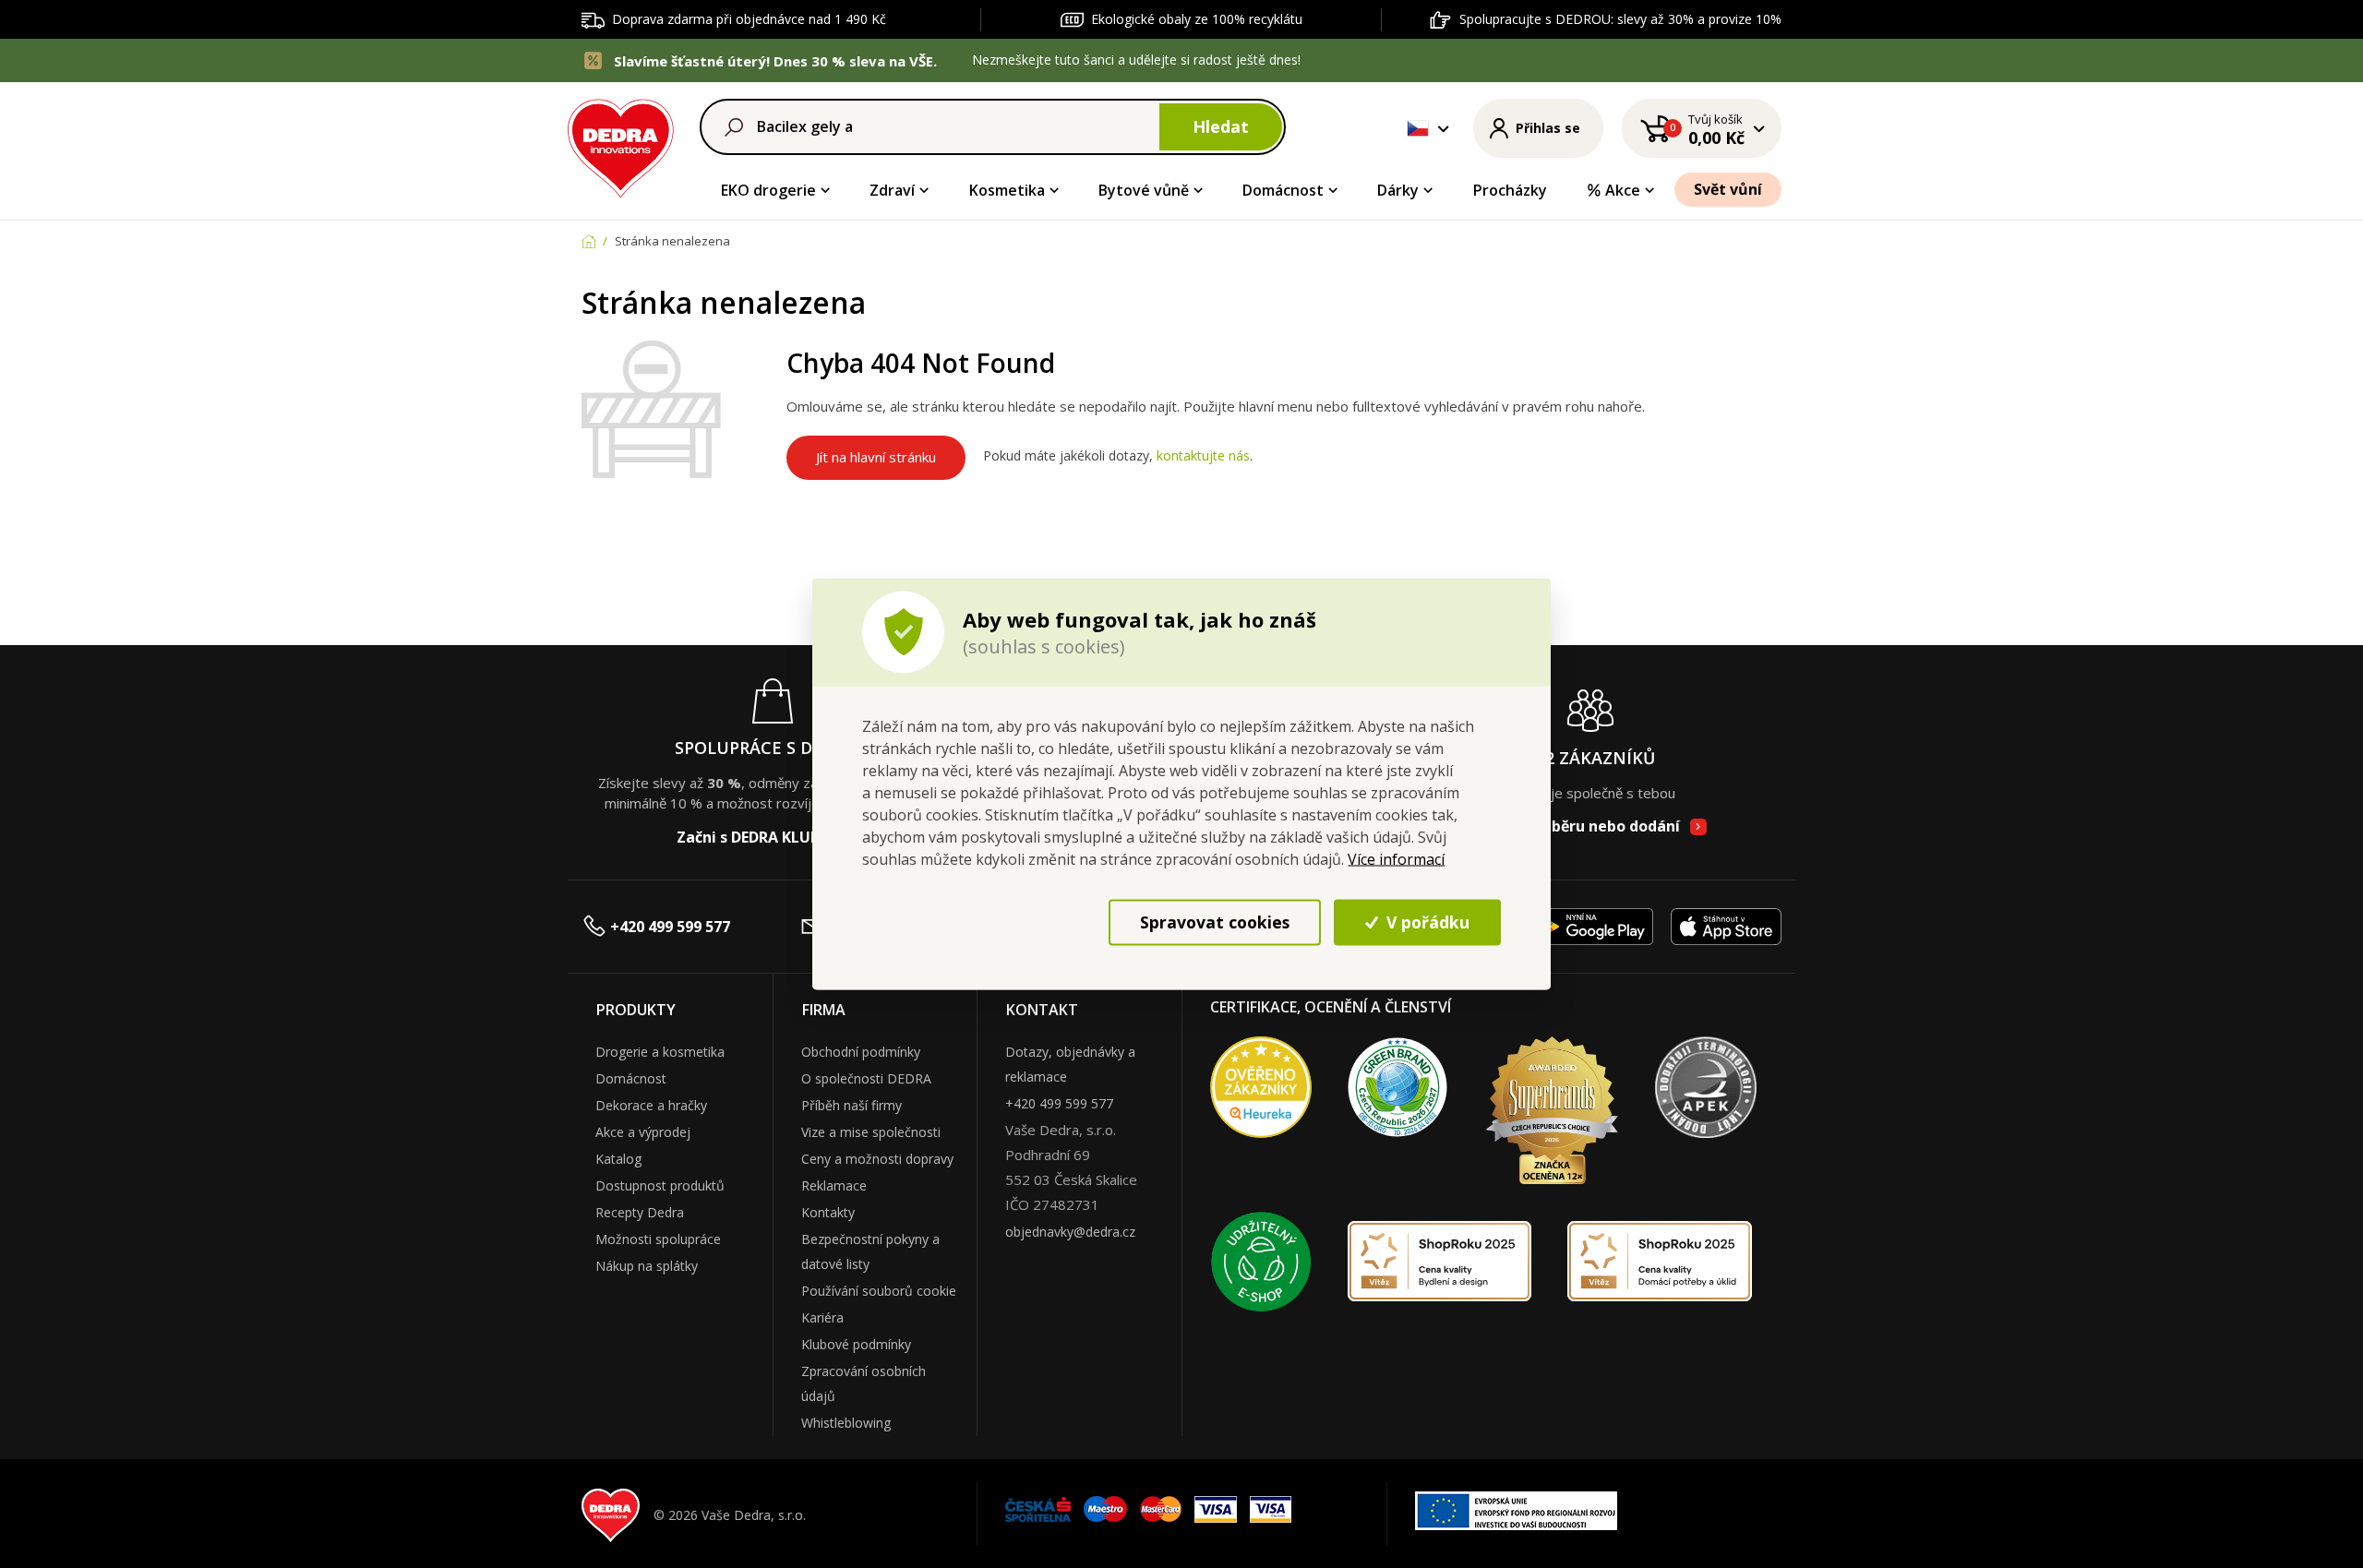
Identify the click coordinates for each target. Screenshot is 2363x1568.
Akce (1623, 190)
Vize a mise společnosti (871, 1132)
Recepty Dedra (640, 1212)
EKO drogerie (768, 190)
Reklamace (834, 1185)
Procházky (1510, 190)
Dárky (1398, 190)
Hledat (1221, 126)
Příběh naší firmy (852, 1105)
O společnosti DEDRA (866, 1078)
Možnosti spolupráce (658, 1239)
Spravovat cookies (1215, 922)
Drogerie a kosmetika (660, 1052)
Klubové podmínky (856, 1344)
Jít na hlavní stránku (876, 457)
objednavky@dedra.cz (1070, 1232)
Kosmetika (1007, 190)
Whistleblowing (846, 1423)
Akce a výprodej (643, 1132)
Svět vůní (1728, 189)
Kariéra (822, 1317)
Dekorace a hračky (651, 1105)
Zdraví (892, 190)
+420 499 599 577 (670, 927)
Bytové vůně (1144, 190)
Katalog (618, 1159)
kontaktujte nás (1203, 456)
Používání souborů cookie (879, 1291)
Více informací (1396, 858)
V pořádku (1426, 922)
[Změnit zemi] (1418, 128)
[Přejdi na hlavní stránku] (621, 145)
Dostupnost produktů (660, 1185)
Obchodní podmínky (861, 1052)
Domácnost (1283, 190)
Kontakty (828, 1212)
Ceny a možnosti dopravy (877, 1159)
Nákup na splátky (647, 1266)
